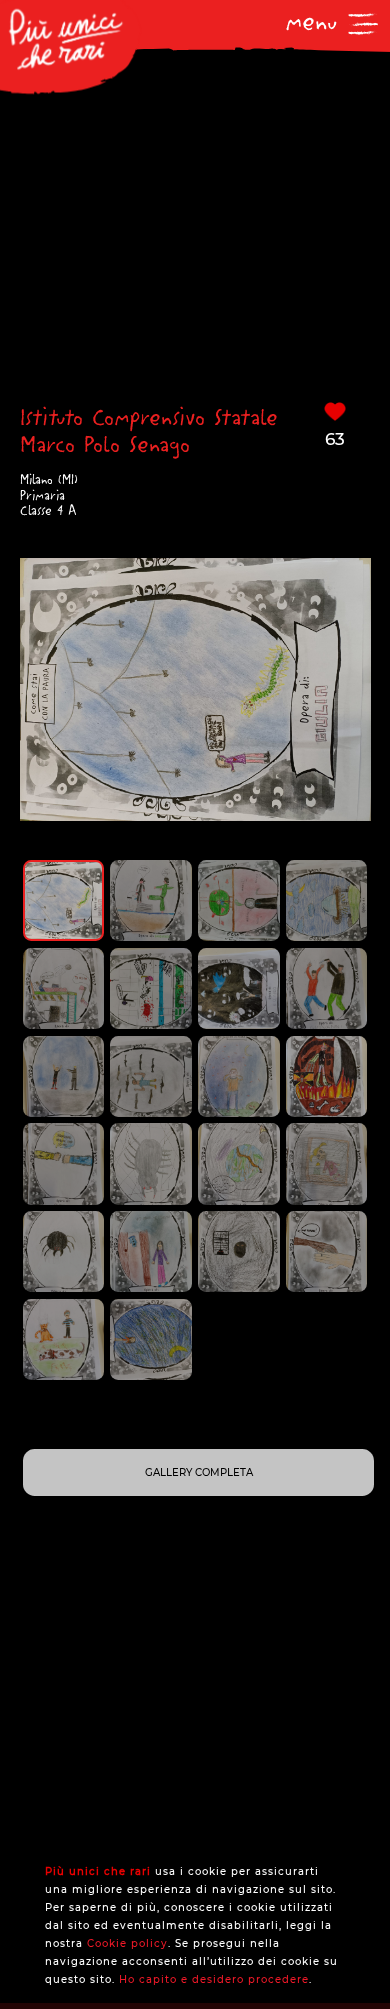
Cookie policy (127, 1943)
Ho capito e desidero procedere (214, 1979)
